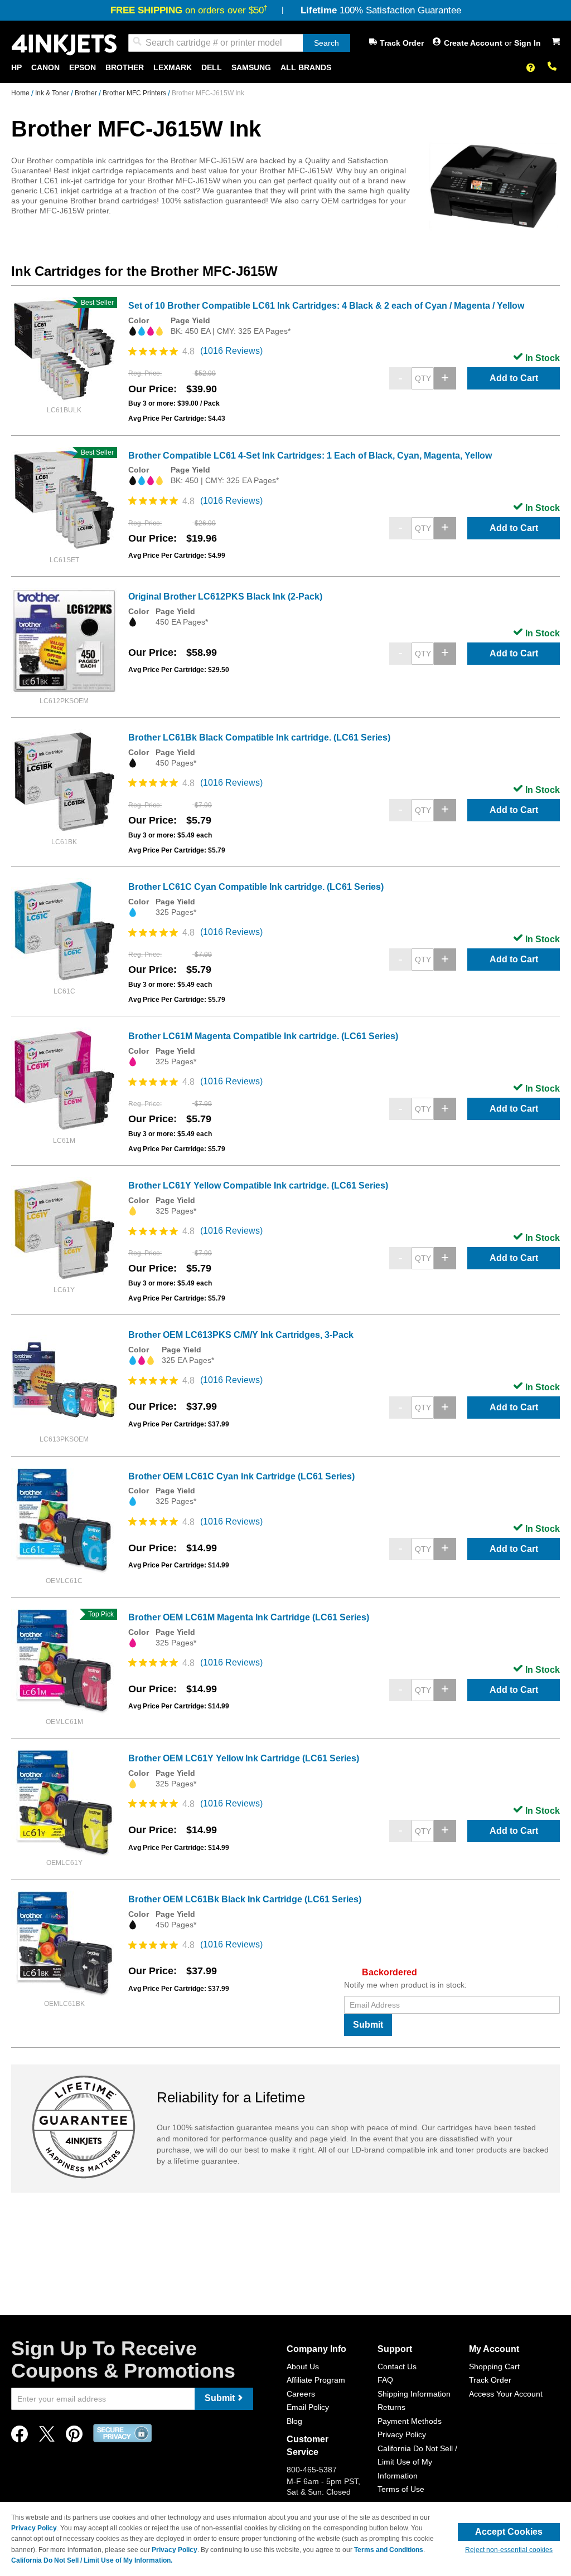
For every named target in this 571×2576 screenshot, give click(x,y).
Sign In (528, 43)
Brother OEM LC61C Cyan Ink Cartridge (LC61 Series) (241, 1476)
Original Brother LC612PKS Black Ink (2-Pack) (225, 596)
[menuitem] (16, 68)
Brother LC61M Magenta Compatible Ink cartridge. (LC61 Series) (263, 1036)
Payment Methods (410, 2421)
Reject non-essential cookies (509, 2550)
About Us (303, 2366)
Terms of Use (401, 2489)
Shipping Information (414, 2394)
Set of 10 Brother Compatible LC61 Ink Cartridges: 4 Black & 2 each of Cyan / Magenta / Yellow (326, 306)
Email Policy (308, 2407)
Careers (301, 2394)
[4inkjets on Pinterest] (74, 2437)
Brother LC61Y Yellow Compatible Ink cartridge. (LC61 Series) (258, 1185)
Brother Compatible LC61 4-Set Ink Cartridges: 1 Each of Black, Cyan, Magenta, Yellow (310, 456)
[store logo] (64, 45)
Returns (391, 2407)
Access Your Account (506, 2394)
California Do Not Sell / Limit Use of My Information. (92, 2560)
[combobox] (239, 43)
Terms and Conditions (389, 2550)
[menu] (285, 68)
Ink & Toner (53, 93)
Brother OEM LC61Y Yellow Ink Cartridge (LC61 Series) (244, 1758)
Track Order (402, 43)
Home (21, 93)
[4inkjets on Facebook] (20, 2437)
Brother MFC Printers (135, 93)
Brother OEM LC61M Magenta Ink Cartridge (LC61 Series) (249, 1617)
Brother (87, 93)
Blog (294, 2421)
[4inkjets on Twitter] (47, 2437)
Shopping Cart (494, 2366)
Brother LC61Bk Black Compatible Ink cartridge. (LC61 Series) (259, 737)
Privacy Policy (402, 2434)
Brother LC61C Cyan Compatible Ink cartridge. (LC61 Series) (256, 887)
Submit (368, 2025)
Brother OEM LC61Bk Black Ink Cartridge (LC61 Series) (245, 1899)
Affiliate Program (316, 2380)
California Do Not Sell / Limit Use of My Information (417, 2462)
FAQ (385, 2380)
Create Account (474, 43)
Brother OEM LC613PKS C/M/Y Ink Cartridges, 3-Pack (241, 1335)
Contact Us (397, 2366)
